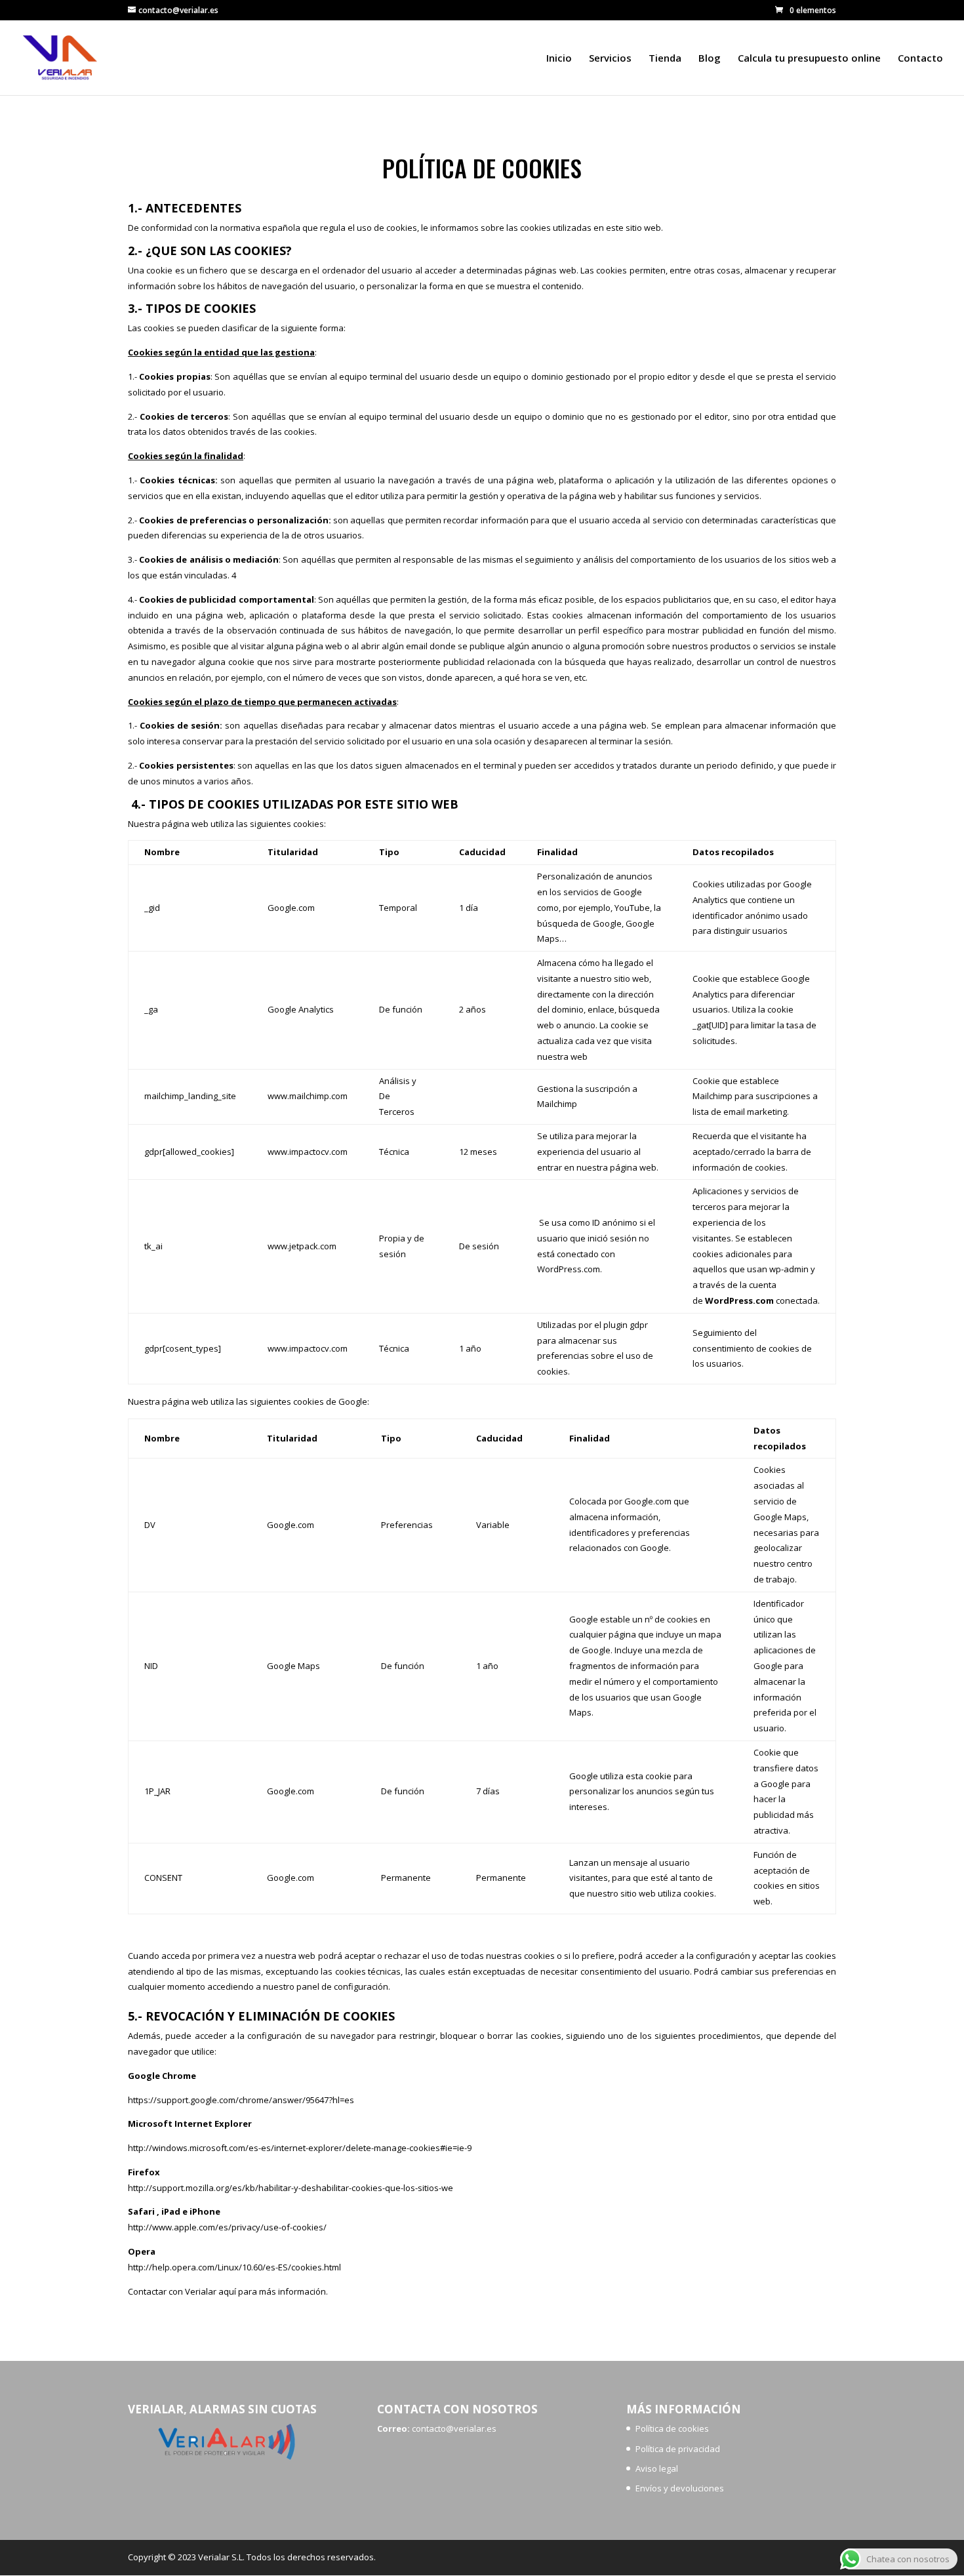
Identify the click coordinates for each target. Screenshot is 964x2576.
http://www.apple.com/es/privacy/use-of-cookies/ (228, 2227)
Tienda (665, 59)
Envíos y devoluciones (680, 2488)
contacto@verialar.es (455, 2428)
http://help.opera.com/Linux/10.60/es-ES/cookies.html (235, 2267)
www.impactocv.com (308, 1152)
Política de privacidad (678, 2449)
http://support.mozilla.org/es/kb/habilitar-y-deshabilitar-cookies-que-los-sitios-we (291, 2188)
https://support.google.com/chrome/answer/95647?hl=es (242, 2100)
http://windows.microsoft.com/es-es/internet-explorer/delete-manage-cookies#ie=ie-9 (301, 2148)
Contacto (920, 59)
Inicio (559, 59)
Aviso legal (657, 2468)
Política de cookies (672, 2428)
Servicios (610, 59)
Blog (710, 59)
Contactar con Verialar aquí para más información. (228, 2291)
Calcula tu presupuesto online (809, 59)
